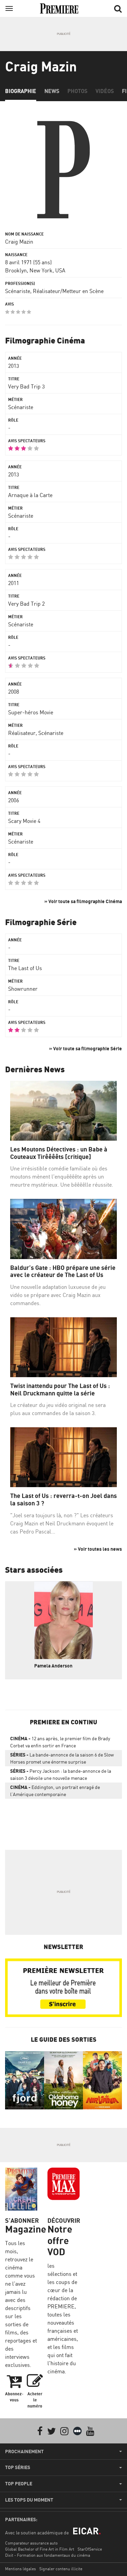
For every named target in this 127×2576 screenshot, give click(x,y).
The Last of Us (25, 968)
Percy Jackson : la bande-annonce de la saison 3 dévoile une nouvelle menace (61, 1774)
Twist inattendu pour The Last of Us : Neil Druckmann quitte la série (60, 1390)
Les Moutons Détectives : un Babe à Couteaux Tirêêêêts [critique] (59, 1153)
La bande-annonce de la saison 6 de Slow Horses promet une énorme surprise (62, 1758)
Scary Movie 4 (24, 821)
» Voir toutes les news (98, 1549)
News (52, 91)
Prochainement (24, 2451)
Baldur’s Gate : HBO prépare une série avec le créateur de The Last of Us (63, 1271)
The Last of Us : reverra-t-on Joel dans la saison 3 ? (63, 1499)
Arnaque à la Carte (30, 495)
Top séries (18, 2467)
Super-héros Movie (31, 712)
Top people (19, 2484)
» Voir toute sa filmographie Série (86, 1048)
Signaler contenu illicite (61, 2569)
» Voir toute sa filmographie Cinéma (83, 901)
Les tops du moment (29, 2500)
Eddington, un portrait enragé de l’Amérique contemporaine (55, 1791)
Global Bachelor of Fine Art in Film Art (40, 2549)
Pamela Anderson (53, 1666)
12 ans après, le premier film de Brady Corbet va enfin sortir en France (60, 1742)
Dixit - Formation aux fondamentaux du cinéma (48, 2555)
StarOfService (90, 2549)
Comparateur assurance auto (31, 2543)
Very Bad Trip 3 (26, 386)
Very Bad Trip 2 (26, 604)
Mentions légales (20, 2569)
